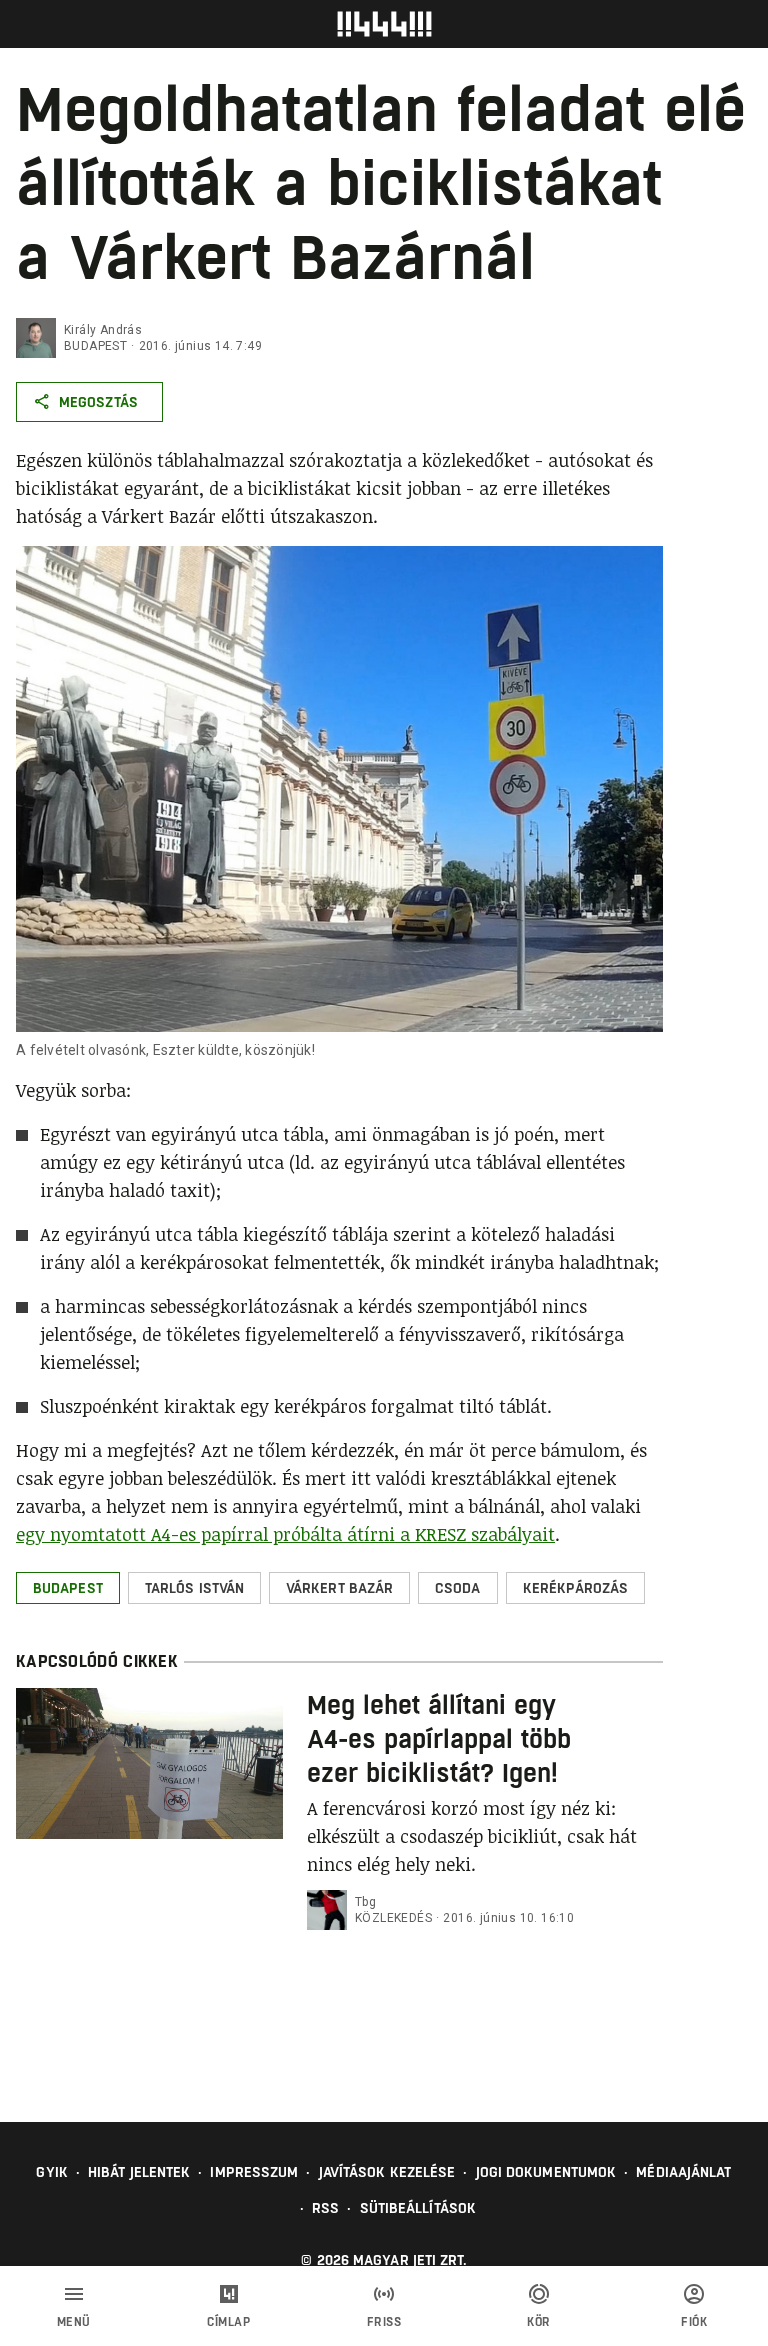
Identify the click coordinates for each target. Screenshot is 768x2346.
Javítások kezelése (387, 2172)
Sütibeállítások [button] (418, 2208)
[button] (68, 1588)
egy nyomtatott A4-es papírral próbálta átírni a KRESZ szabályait (285, 1534)
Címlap (228, 2322)
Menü (74, 2322)
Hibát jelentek (139, 2172)
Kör (539, 2322)
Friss (384, 2322)
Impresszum (254, 2172)
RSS (325, 2208)
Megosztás (98, 402)
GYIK (51, 2172)
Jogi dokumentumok (546, 2172)
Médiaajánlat (683, 2172)
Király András (103, 330)
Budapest (95, 346)
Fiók (694, 2322)
